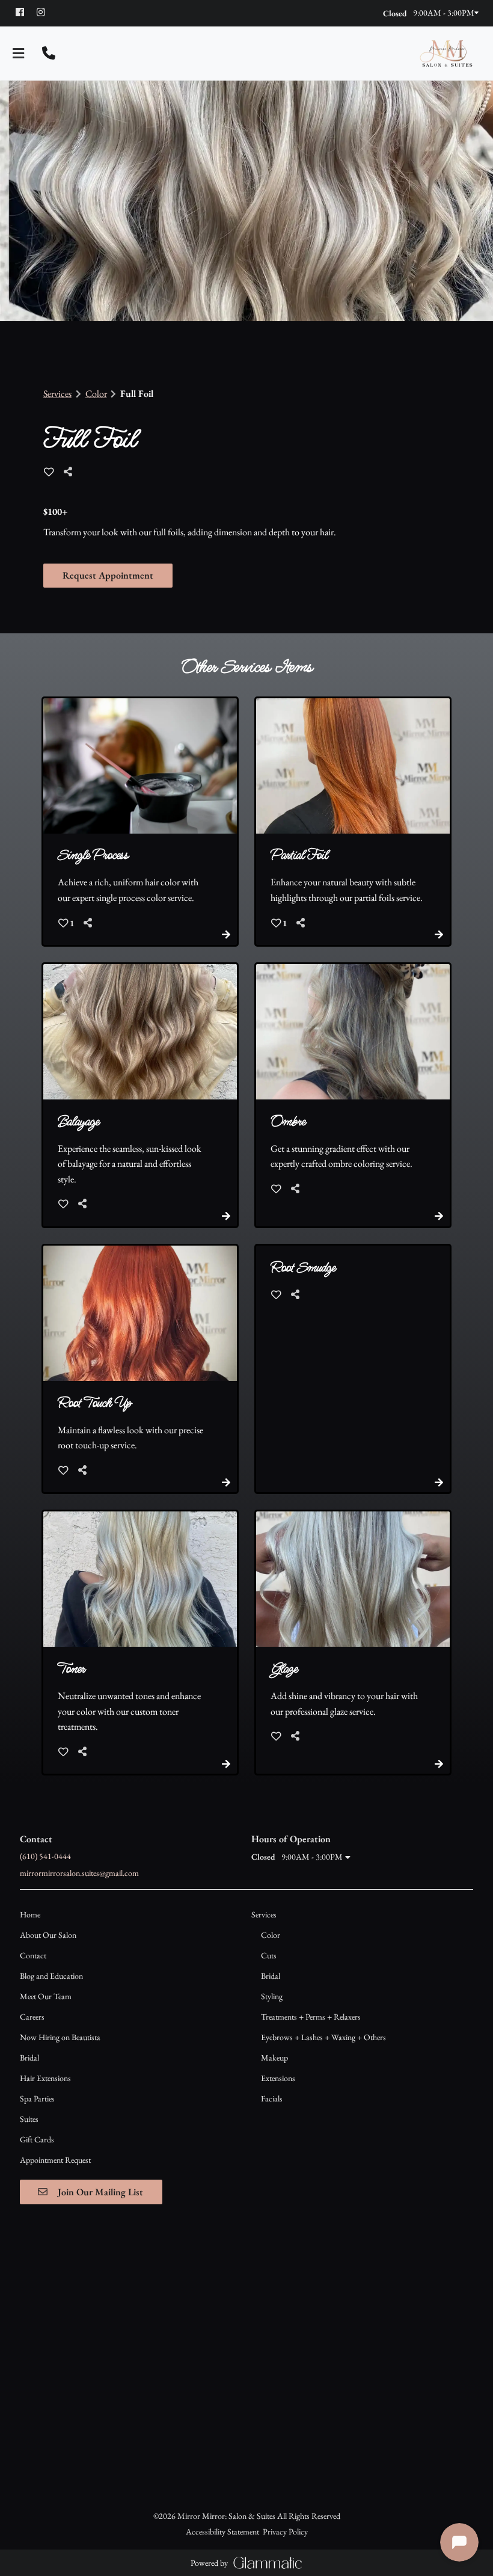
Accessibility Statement (222, 2531)
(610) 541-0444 (45, 1856)
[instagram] (46, 12)
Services (57, 394)
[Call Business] (49, 54)
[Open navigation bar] (19, 54)
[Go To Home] (446, 54)
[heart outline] (49, 472)
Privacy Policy (285, 2531)
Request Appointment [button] (108, 575)
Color (96, 394)
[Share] (71, 472)
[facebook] (25, 12)
